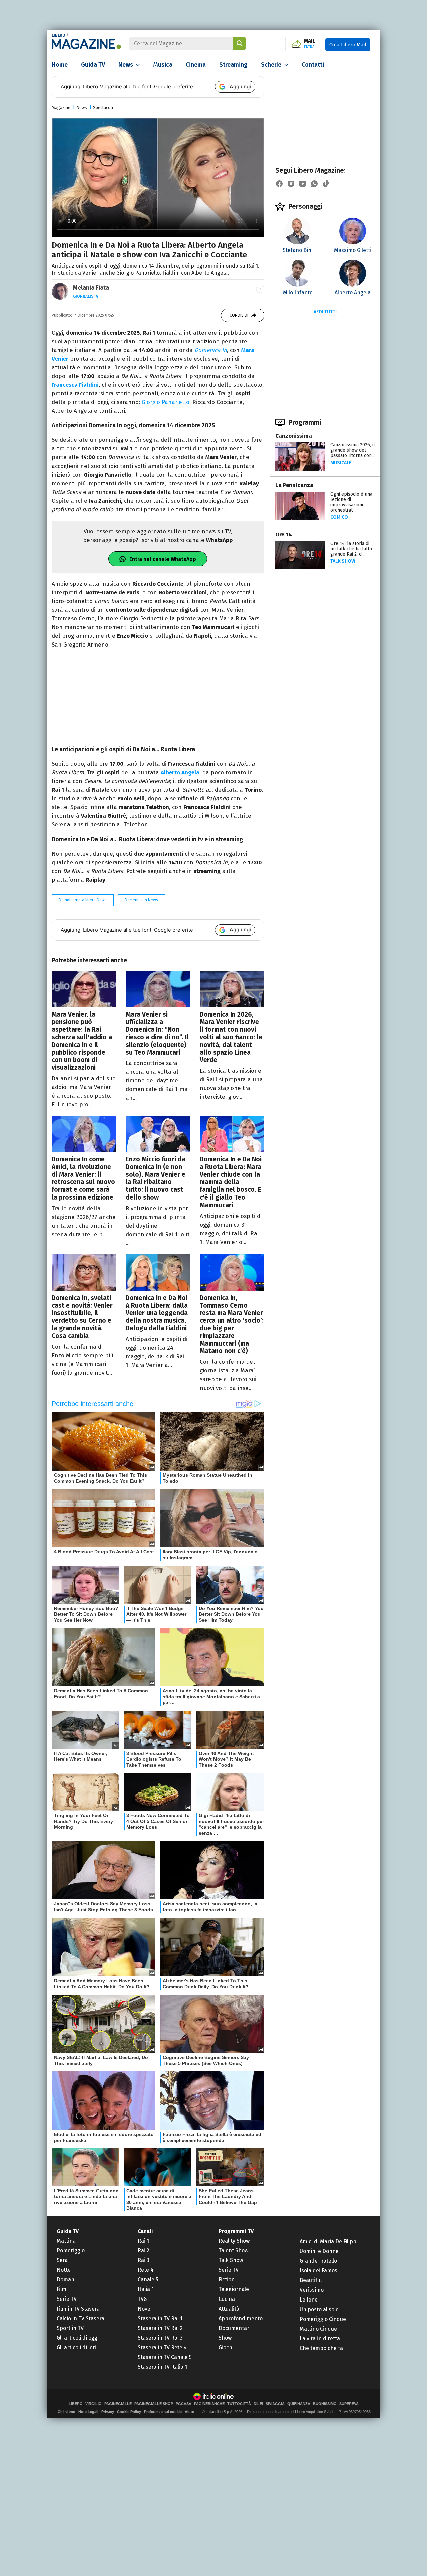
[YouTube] (303, 184)
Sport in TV (70, 2328)
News (126, 65)
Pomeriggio (71, 2251)
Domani (66, 2280)
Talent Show (233, 2251)
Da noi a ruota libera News (83, 900)
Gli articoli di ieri (77, 2347)
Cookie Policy (129, 2412)
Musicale (341, 463)
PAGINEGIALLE (118, 2404)
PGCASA (184, 2404)
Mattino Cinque (318, 2329)
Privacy (108, 2412)
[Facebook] (279, 184)
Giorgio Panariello (166, 402)
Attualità (229, 2309)
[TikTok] (326, 184)
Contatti (313, 65)
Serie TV (67, 2299)
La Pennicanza (294, 485)
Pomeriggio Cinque (323, 2319)
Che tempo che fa (321, 2348)
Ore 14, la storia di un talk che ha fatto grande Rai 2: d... (351, 549)
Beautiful (311, 2280)
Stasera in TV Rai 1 (160, 2318)
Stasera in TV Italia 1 (162, 2367)
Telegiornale (234, 2289)
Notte (64, 2270)
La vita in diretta (320, 2338)
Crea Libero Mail (348, 45)
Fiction (227, 2280)
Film (62, 2289)
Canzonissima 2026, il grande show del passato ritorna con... (353, 450)
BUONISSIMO (325, 2404)
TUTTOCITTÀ (239, 2404)
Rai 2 (144, 2251)
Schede (271, 65)
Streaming (233, 65)
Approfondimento (241, 2318)
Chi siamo (67, 2412)
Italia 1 (146, 2289)
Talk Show (231, 2260)
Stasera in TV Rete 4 (162, 2347)
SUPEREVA (349, 2404)
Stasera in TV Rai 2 (160, 2328)
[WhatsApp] (314, 184)
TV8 (142, 2299)
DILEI (258, 2404)
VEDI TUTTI (325, 312)
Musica (163, 65)
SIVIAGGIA (275, 2404)
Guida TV (93, 65)
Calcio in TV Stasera (81, 2318)
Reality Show (234, 2241)
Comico (339, 517)
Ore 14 (284, 534)
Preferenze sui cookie (163, 2412)
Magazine (61, 107)
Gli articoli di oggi (78, 2338)
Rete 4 (146, 2270)
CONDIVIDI (239, 315)
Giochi (226, 2347)
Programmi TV (236, 2231)
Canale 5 (148, 2280)
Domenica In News (141, 900)
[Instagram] (291, 184)
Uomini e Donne (319, 2251)
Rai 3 (144, 2260)
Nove (144, 2309)
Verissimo (312, 2290)
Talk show (343, 561)
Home (60, 65)
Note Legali (88, 2412)
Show (225, 2338)
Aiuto (190, 2412)
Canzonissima (294, 436)
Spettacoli (103, 107)
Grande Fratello (318, 2261)
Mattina (66, 2241)
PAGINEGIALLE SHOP (154, 2404)
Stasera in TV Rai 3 (160, 2338)
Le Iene (309, 2300)
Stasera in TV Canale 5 (165, 2357)
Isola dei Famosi (319, 2271)
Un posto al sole (319, 2309)
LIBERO (59, 35)
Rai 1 (143, 2241)
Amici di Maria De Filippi (329, 2242)
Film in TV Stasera (78, 2309)
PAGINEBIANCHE (209, 2404)
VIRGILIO (94, 2404)
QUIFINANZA (299, 2404)
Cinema (196, 65)
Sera (62, 2260)
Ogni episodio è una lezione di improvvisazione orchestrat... (351, 502)
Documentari (235, 2328)
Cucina (227, 2299)
